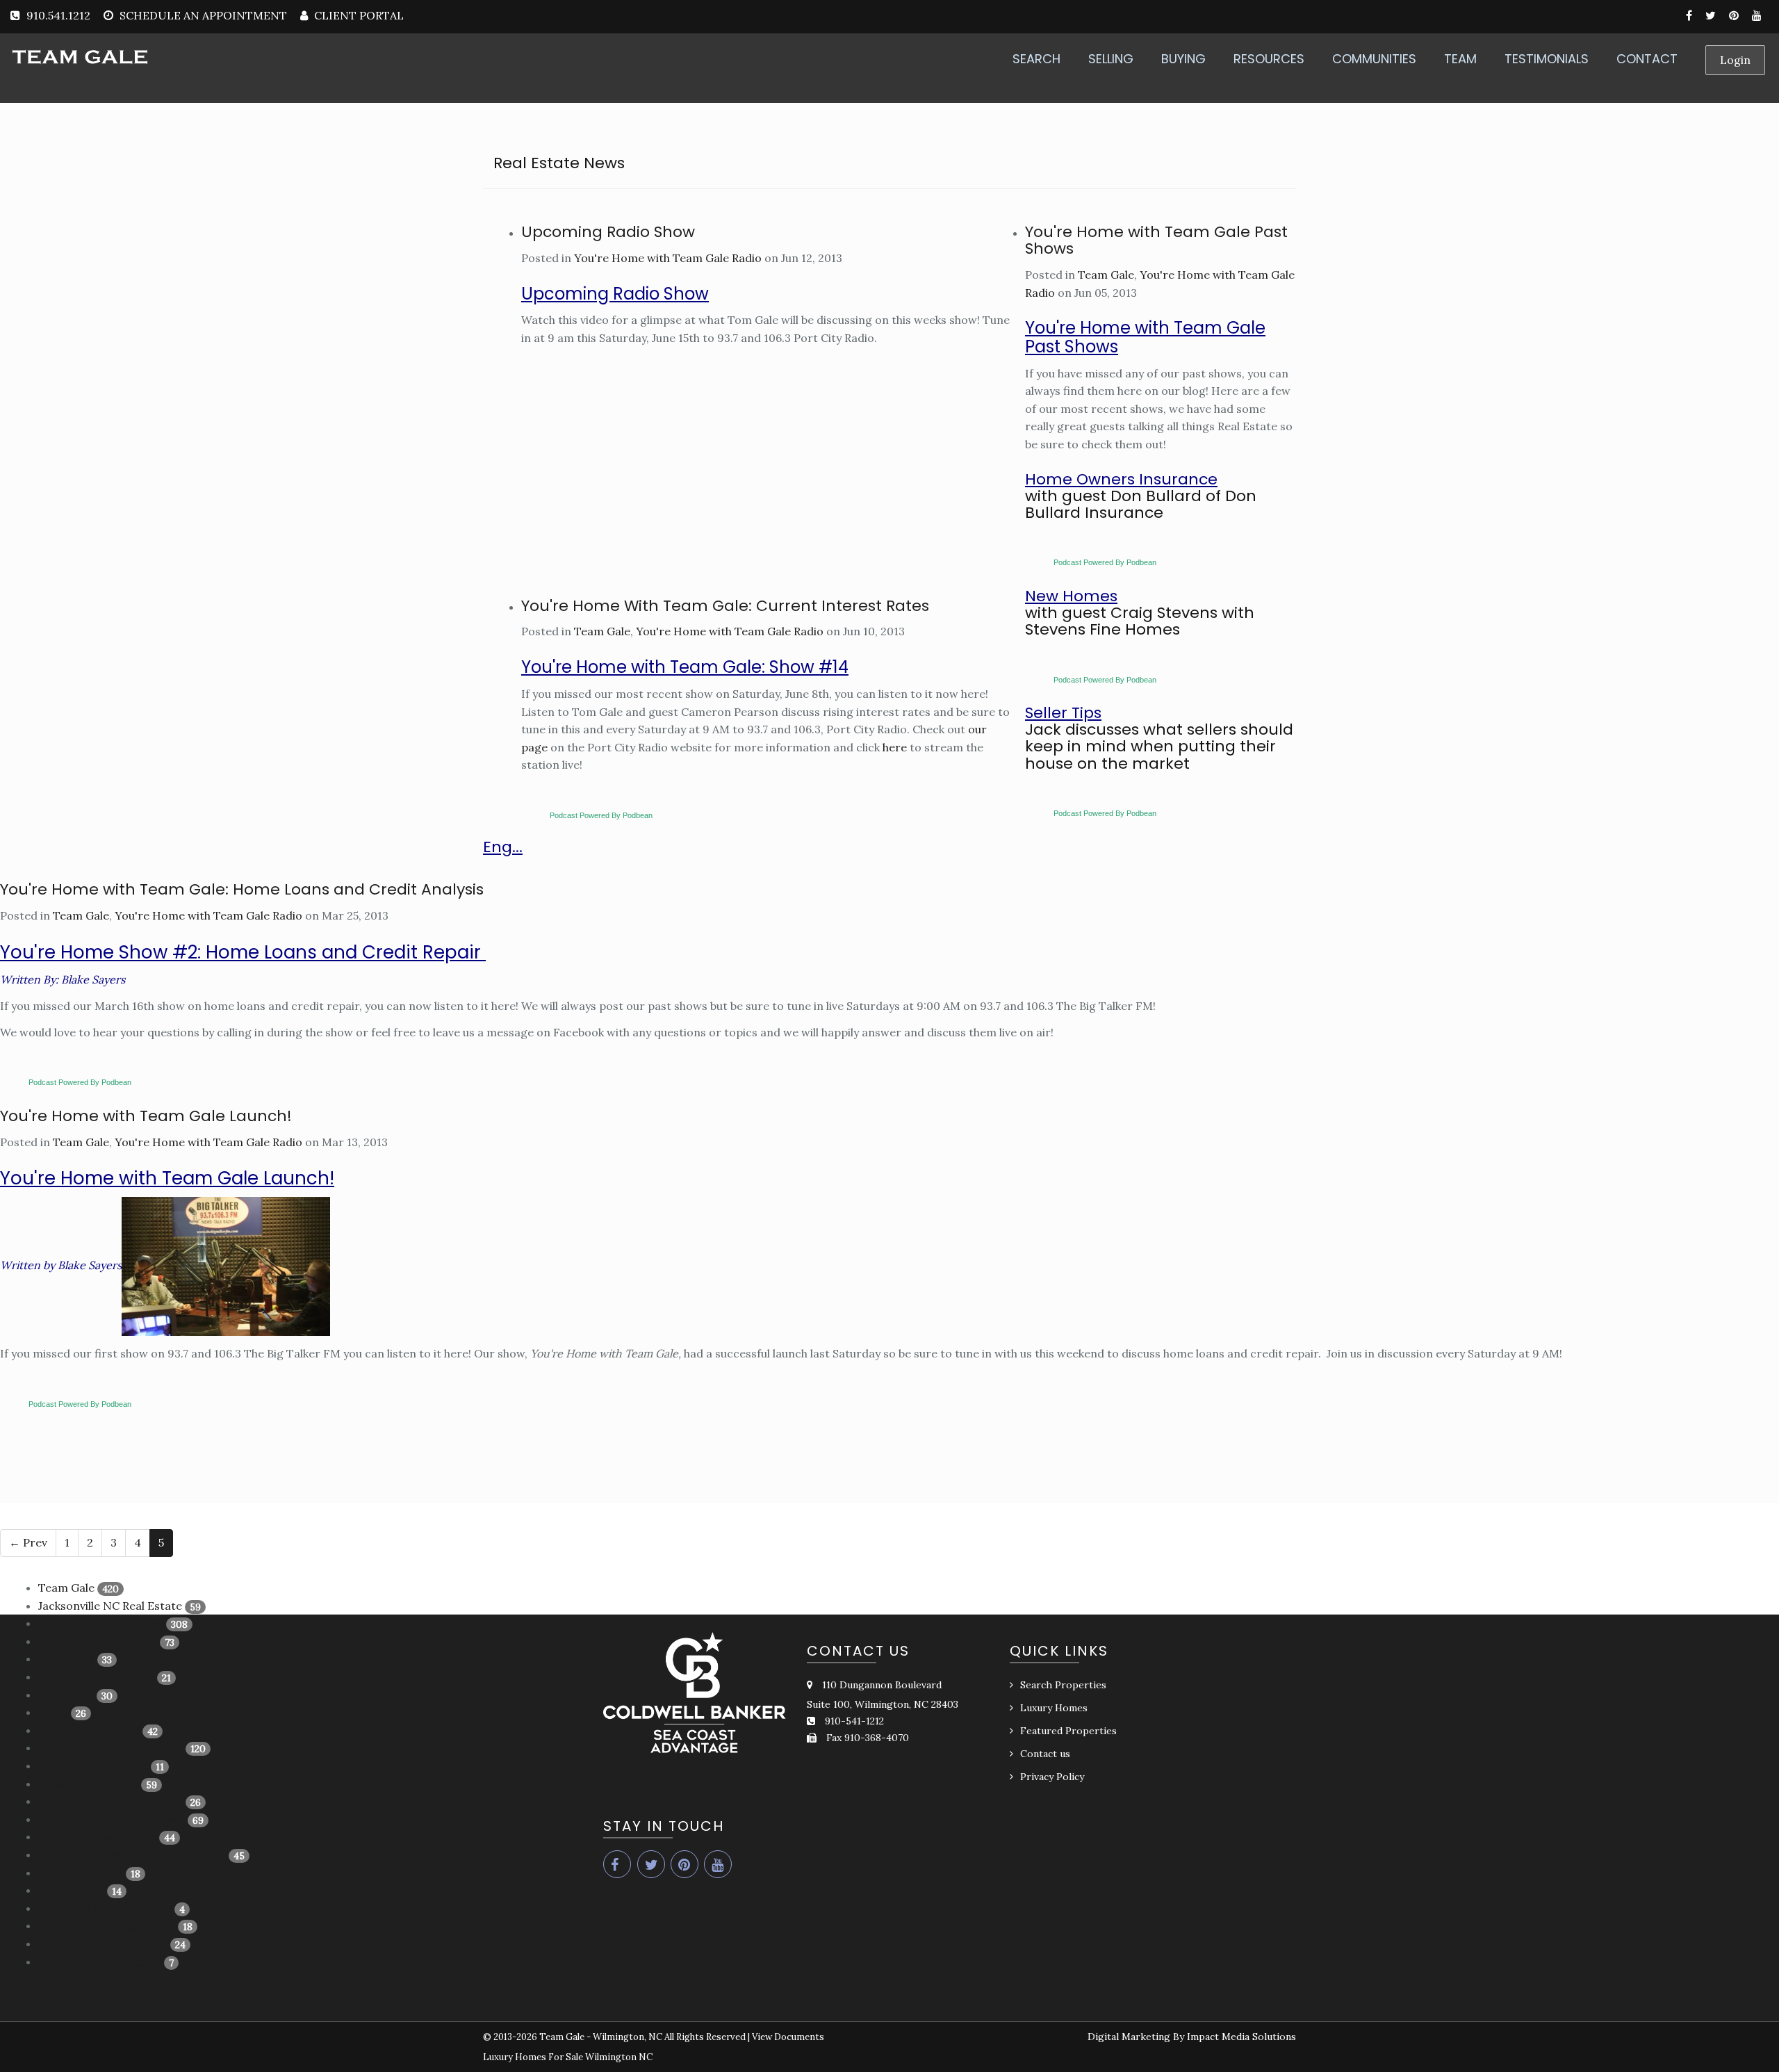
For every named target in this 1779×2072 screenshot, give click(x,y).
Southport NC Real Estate (107, 1925)
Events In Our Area (89, 1730)
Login (1735, 60)
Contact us (1045, 1754)
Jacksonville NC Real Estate (110, 1606)
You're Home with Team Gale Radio (668, 258)
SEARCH (1036, 59)
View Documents (788, 2037)
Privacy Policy (1052, 1777)
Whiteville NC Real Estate (105, 1908)
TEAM (1460, 59)
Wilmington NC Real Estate (110, 1747)
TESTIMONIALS (1547, 59)
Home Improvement (93, 1765)
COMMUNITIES (1374, 59)
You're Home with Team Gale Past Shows (1156, 240)
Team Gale (602, 631)
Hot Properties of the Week (112, 1819)
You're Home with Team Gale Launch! (146, 1116)
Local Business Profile (96, 1677)
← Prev (28, 1542)
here (896, 747)
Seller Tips (66, 1695)
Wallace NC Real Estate (100, 1961)
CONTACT (1647, 59)
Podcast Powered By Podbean (601, 815)
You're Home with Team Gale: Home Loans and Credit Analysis (242, 889)
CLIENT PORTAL (358, 15)
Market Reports (81, 1873)
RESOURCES (1269, 59)
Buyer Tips (66, 1658)
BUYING (1183, 59)
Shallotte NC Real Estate (103, 1943)
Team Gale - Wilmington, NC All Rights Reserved (642, 2037)
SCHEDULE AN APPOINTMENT (203, 15)
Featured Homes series (101, 1623)
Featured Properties (1068, 1731)
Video (53, 1712)
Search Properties (1063, 1685)
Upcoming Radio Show (608, 232)
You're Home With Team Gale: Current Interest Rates (725, 606)
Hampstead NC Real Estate (110, 1801)
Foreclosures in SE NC (98, 1641)
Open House (71, 1890)
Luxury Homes (1054, 1708)
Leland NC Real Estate (97, 1836)
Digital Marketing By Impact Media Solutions (1192, 2037)
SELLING (1111, 59)
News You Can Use (88, 1784)
